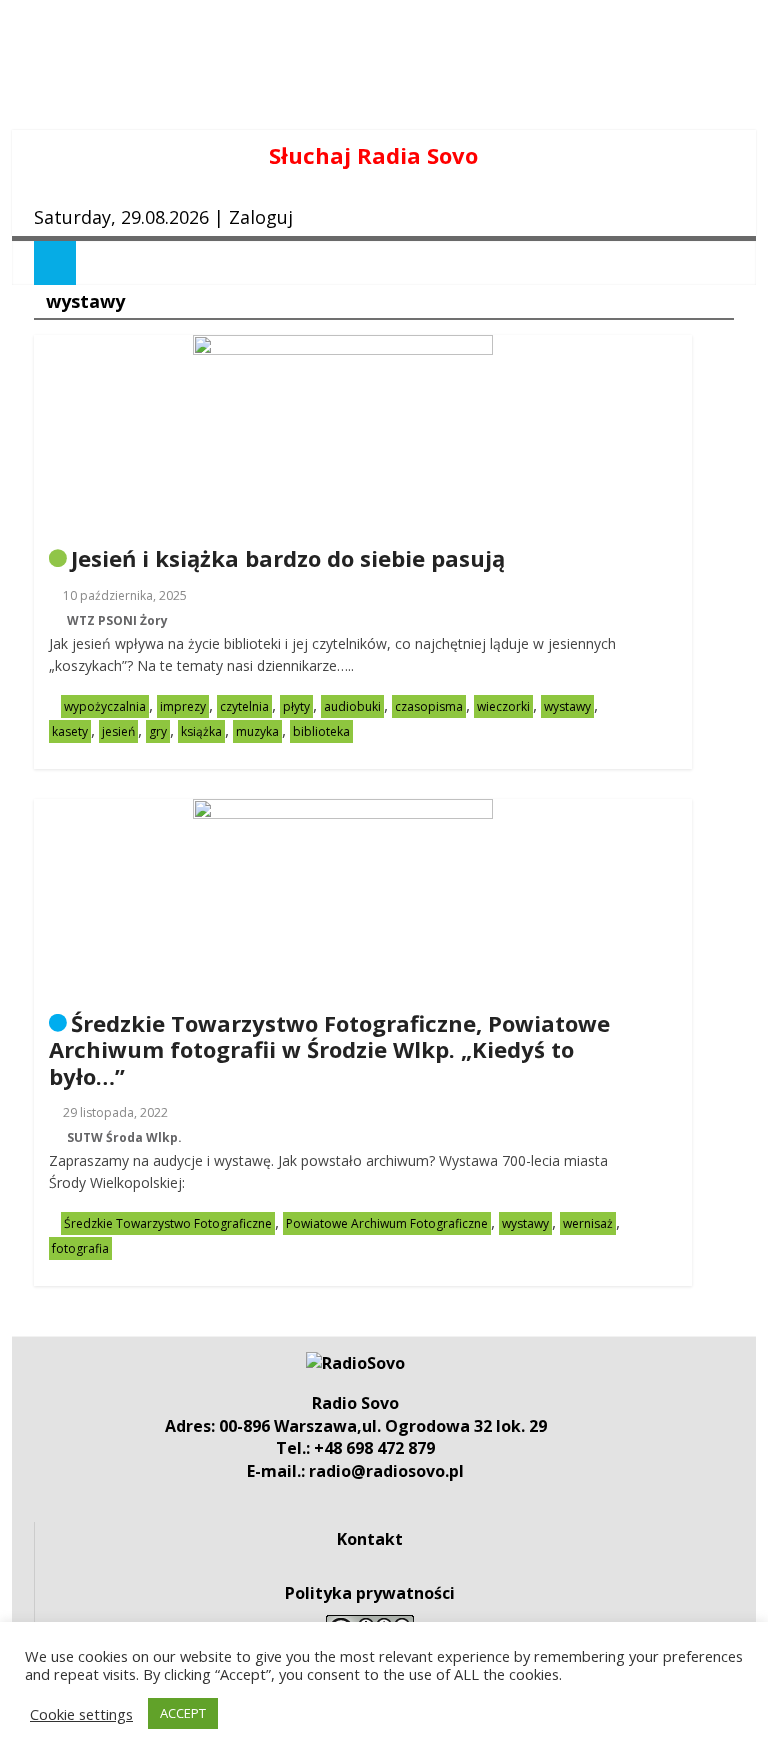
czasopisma (429, 706)
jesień (118, 731)
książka (201, 731)
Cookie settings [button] (81, 1714)
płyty (296, 706)
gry (158, 731)
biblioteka (321, 731)
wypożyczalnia (105, 706)
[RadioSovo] (355, 1363)
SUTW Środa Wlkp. (124, 1137)
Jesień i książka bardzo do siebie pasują (288, 558)
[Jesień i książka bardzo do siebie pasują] (343, 347)
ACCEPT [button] (183, 1713)
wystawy (567, 706)
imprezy (183, 706)
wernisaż (588, 1223)
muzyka (257, 731)
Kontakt (370, 1539)
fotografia (80, 1248)
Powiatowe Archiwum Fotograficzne (387, 1223)
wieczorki (503, 706)
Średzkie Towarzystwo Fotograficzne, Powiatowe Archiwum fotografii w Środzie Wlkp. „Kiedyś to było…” (329, 1049)
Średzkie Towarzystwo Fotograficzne (168, 1223)
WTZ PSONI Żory (117, 620)
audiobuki (352, 706)
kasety (70, 731)
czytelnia (244, 706)
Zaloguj (261, 217)
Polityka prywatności (370, 1593)
